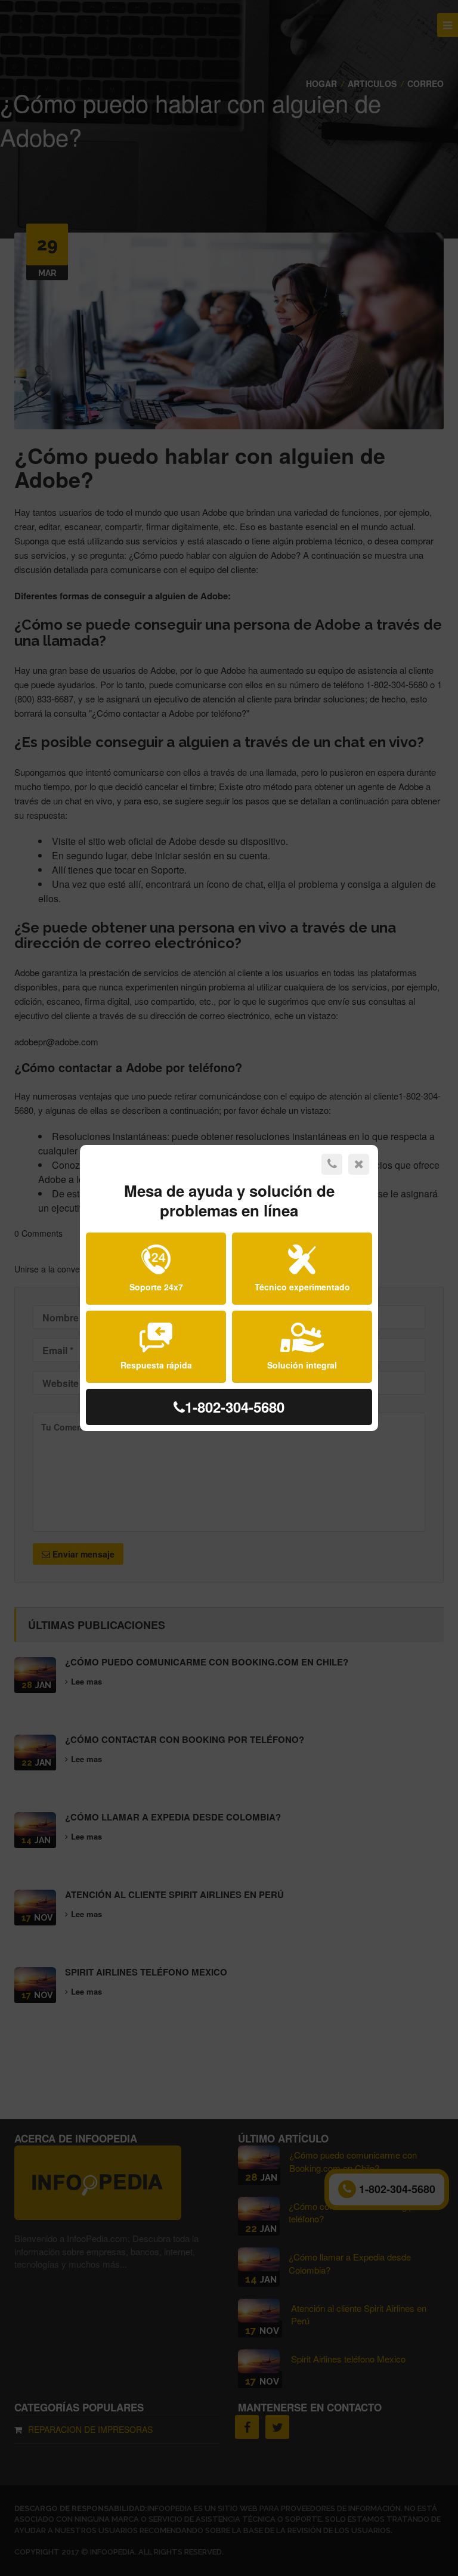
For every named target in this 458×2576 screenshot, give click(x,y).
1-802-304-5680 (235, 1407)
